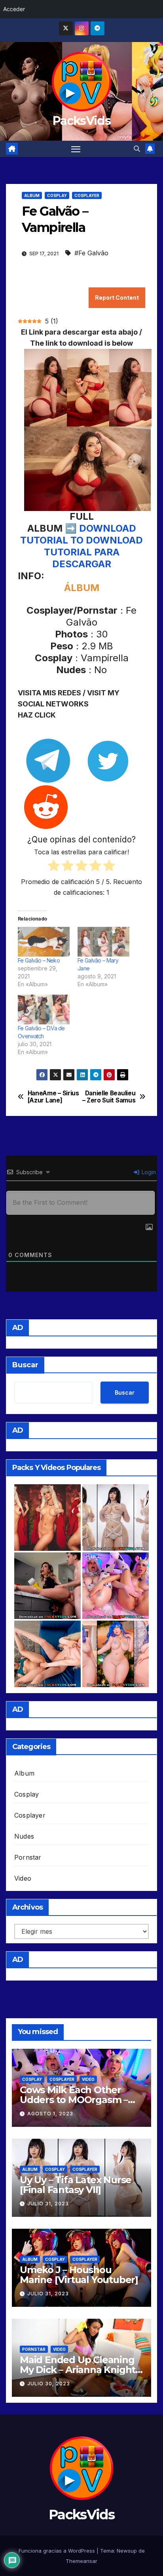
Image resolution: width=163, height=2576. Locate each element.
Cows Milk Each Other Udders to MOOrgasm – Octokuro (74, 2100)
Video (23, 1878)
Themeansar (81, 2561)
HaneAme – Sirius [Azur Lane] (53, 1097)
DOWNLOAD (108, 528)
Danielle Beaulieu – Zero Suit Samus (109, 1097)
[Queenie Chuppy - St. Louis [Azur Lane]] (116, 1654)
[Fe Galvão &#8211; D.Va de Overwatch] (44, 1010)
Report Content (117, 298)
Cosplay (57, 195)
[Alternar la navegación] (76, 149)
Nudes (24, 1836)
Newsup (127, 2551)
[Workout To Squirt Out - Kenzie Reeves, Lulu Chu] (47, 1654)
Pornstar (28, 1857)
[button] (137, 149)
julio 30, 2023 (49, 2384)
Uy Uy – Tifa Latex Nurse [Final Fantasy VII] (76, 2185)
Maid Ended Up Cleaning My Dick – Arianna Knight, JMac (79, 2370)
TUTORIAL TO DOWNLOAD (81, 540)
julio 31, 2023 (48, 2204)
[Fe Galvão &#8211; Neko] (44, 942)
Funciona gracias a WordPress (58, 2551)
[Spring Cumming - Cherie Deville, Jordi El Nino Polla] (47, 1586)
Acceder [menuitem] (14, 9)
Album (32, 195)
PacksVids (81, 121)
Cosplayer (87, 195)
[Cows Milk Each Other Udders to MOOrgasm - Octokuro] (116, 1586)
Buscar (25, 1365)
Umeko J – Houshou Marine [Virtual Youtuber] (79, 2275)
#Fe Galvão (91, 253)
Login (148, 1172)
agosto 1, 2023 (50, 2114)
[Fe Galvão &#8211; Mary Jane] (103, 942)
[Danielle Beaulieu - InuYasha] (47, 1518)
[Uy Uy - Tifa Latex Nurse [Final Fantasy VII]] (116, 1518)
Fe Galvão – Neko (39, 960)
